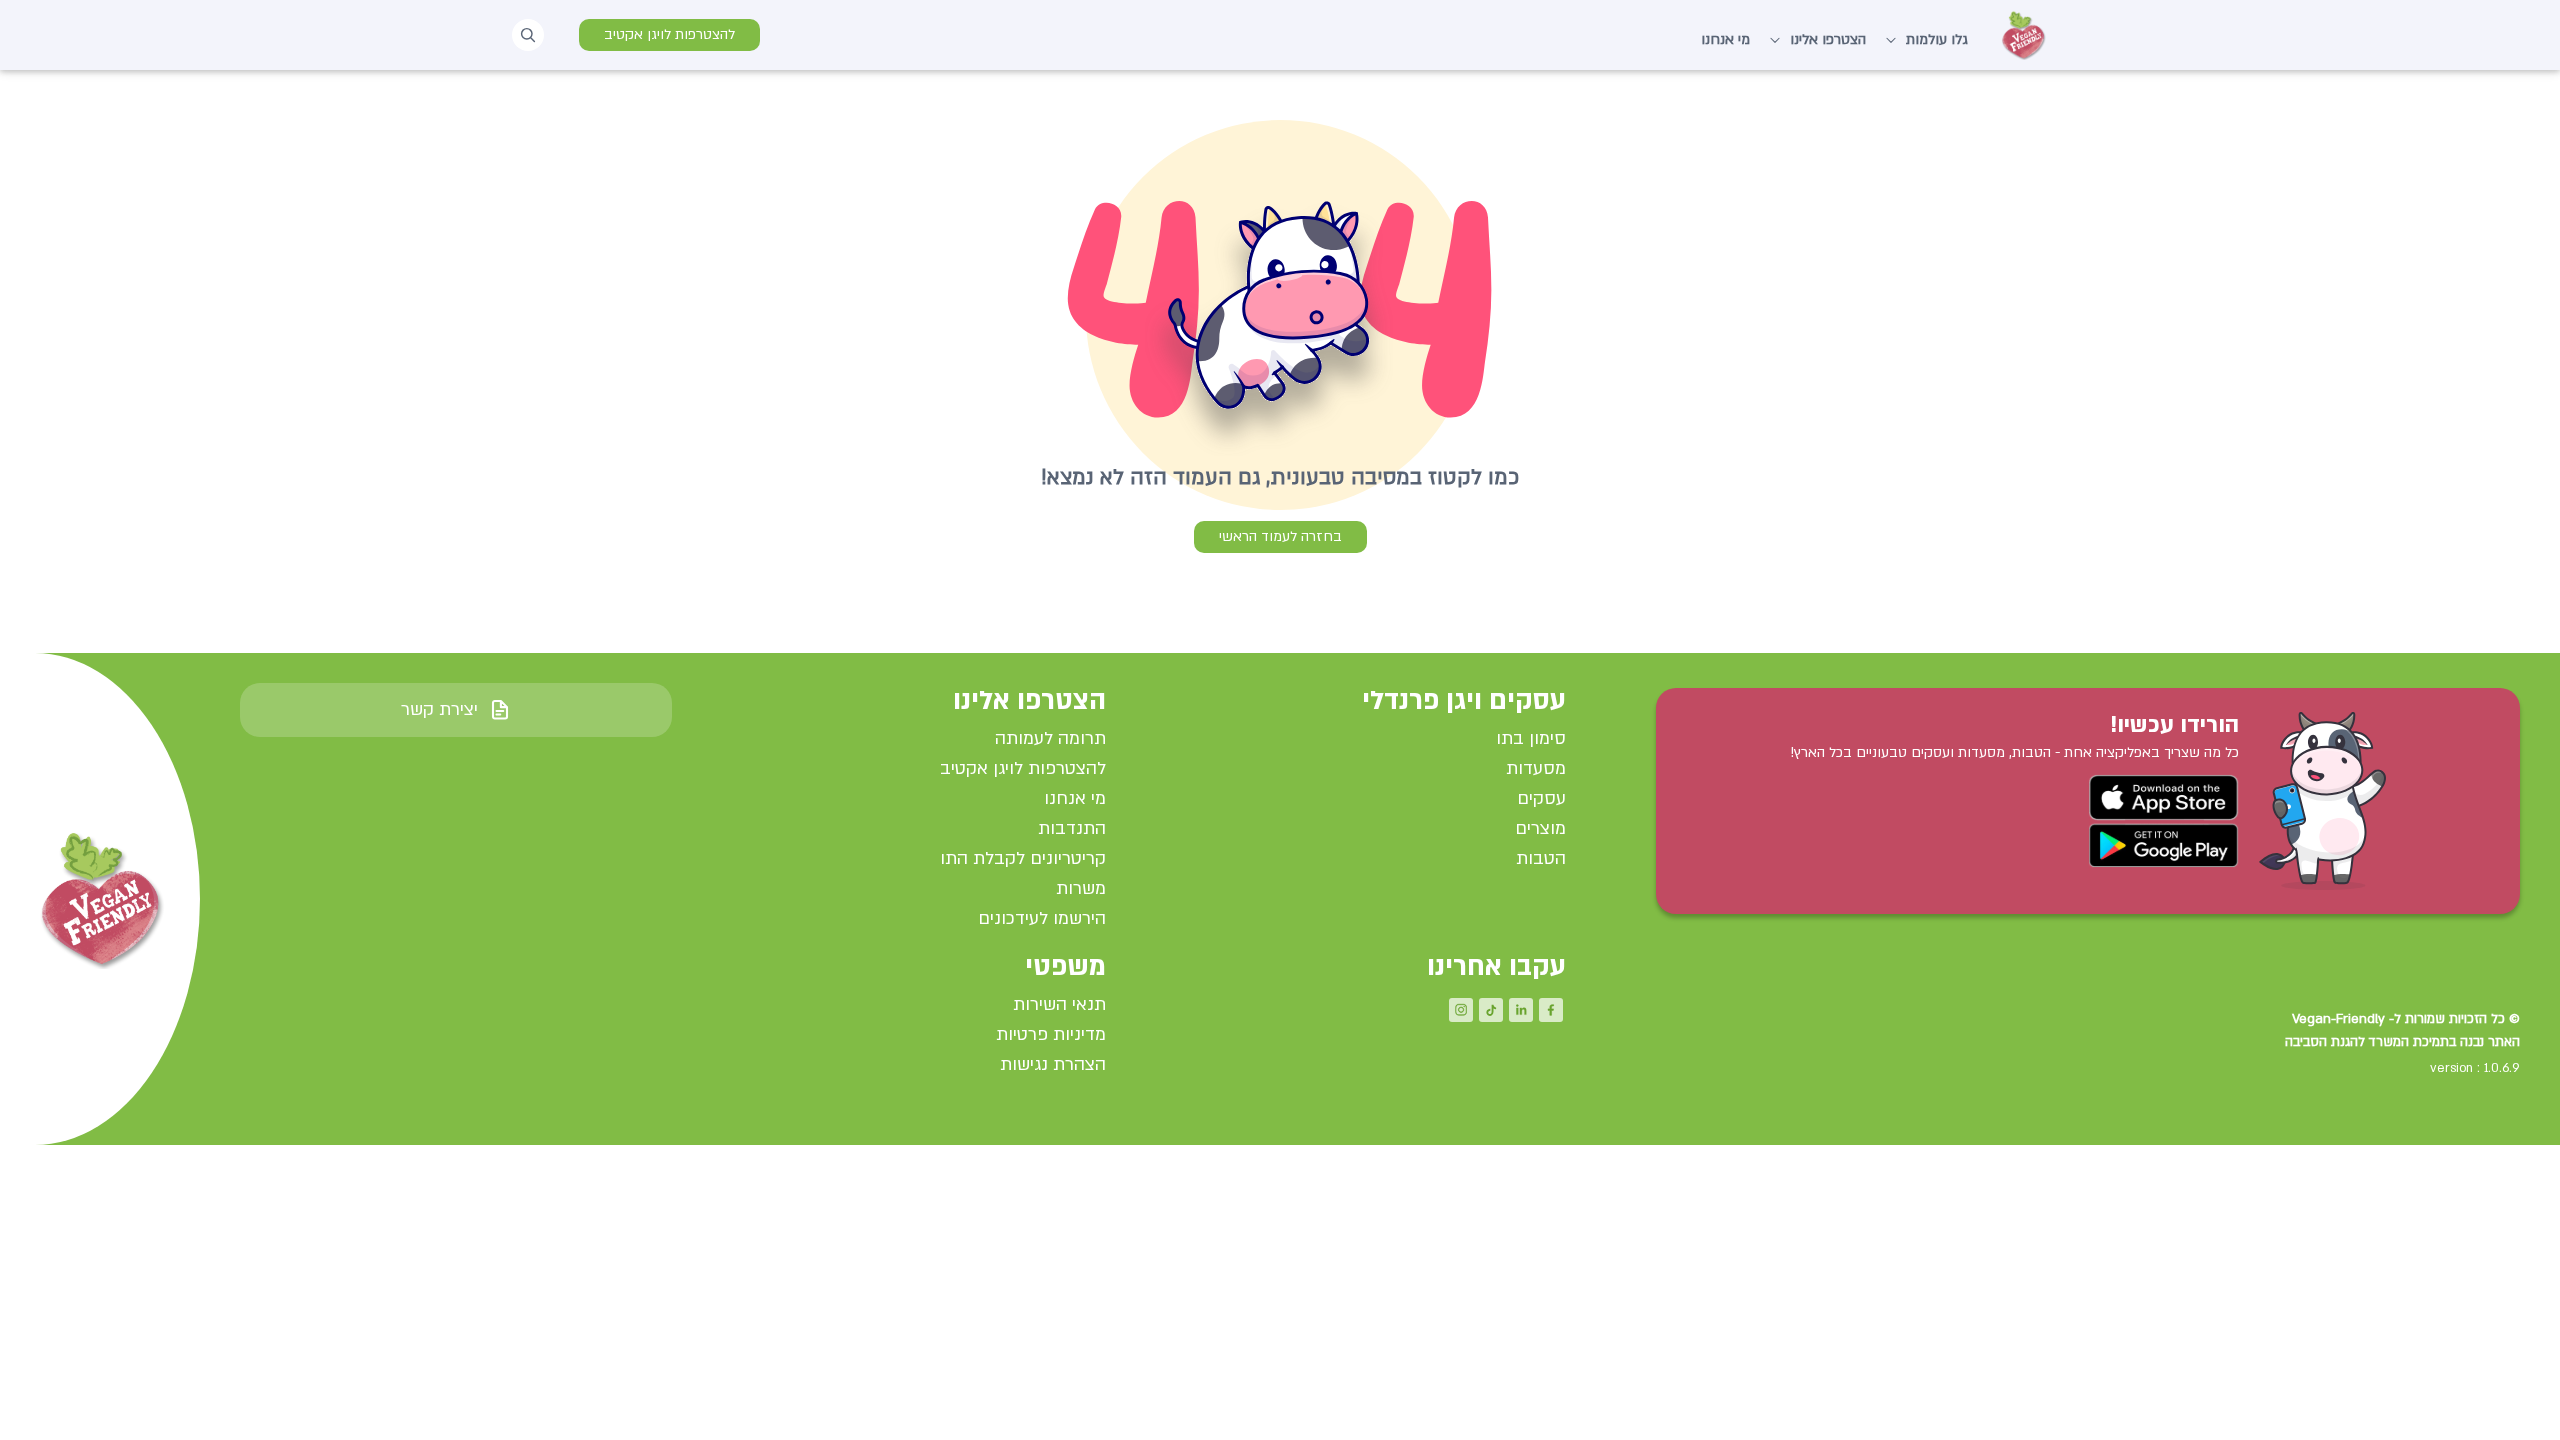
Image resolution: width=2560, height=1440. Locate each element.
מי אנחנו (1725, 40)
